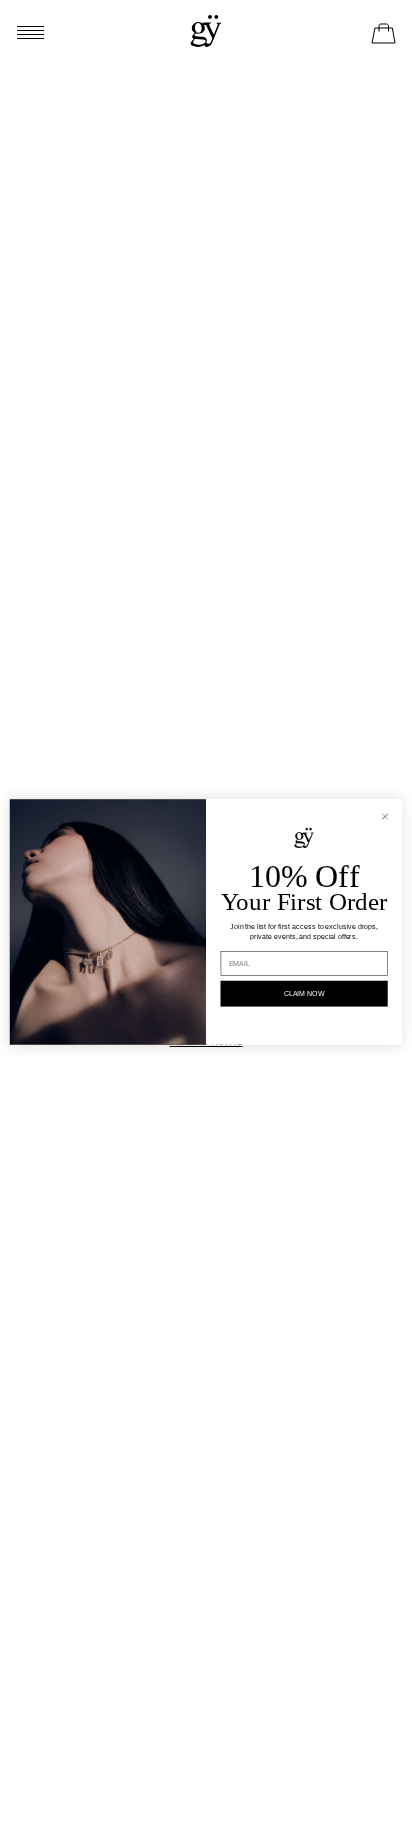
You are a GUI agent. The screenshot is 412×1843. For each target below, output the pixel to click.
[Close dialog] (385, 816)
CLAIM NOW (304, 993)
